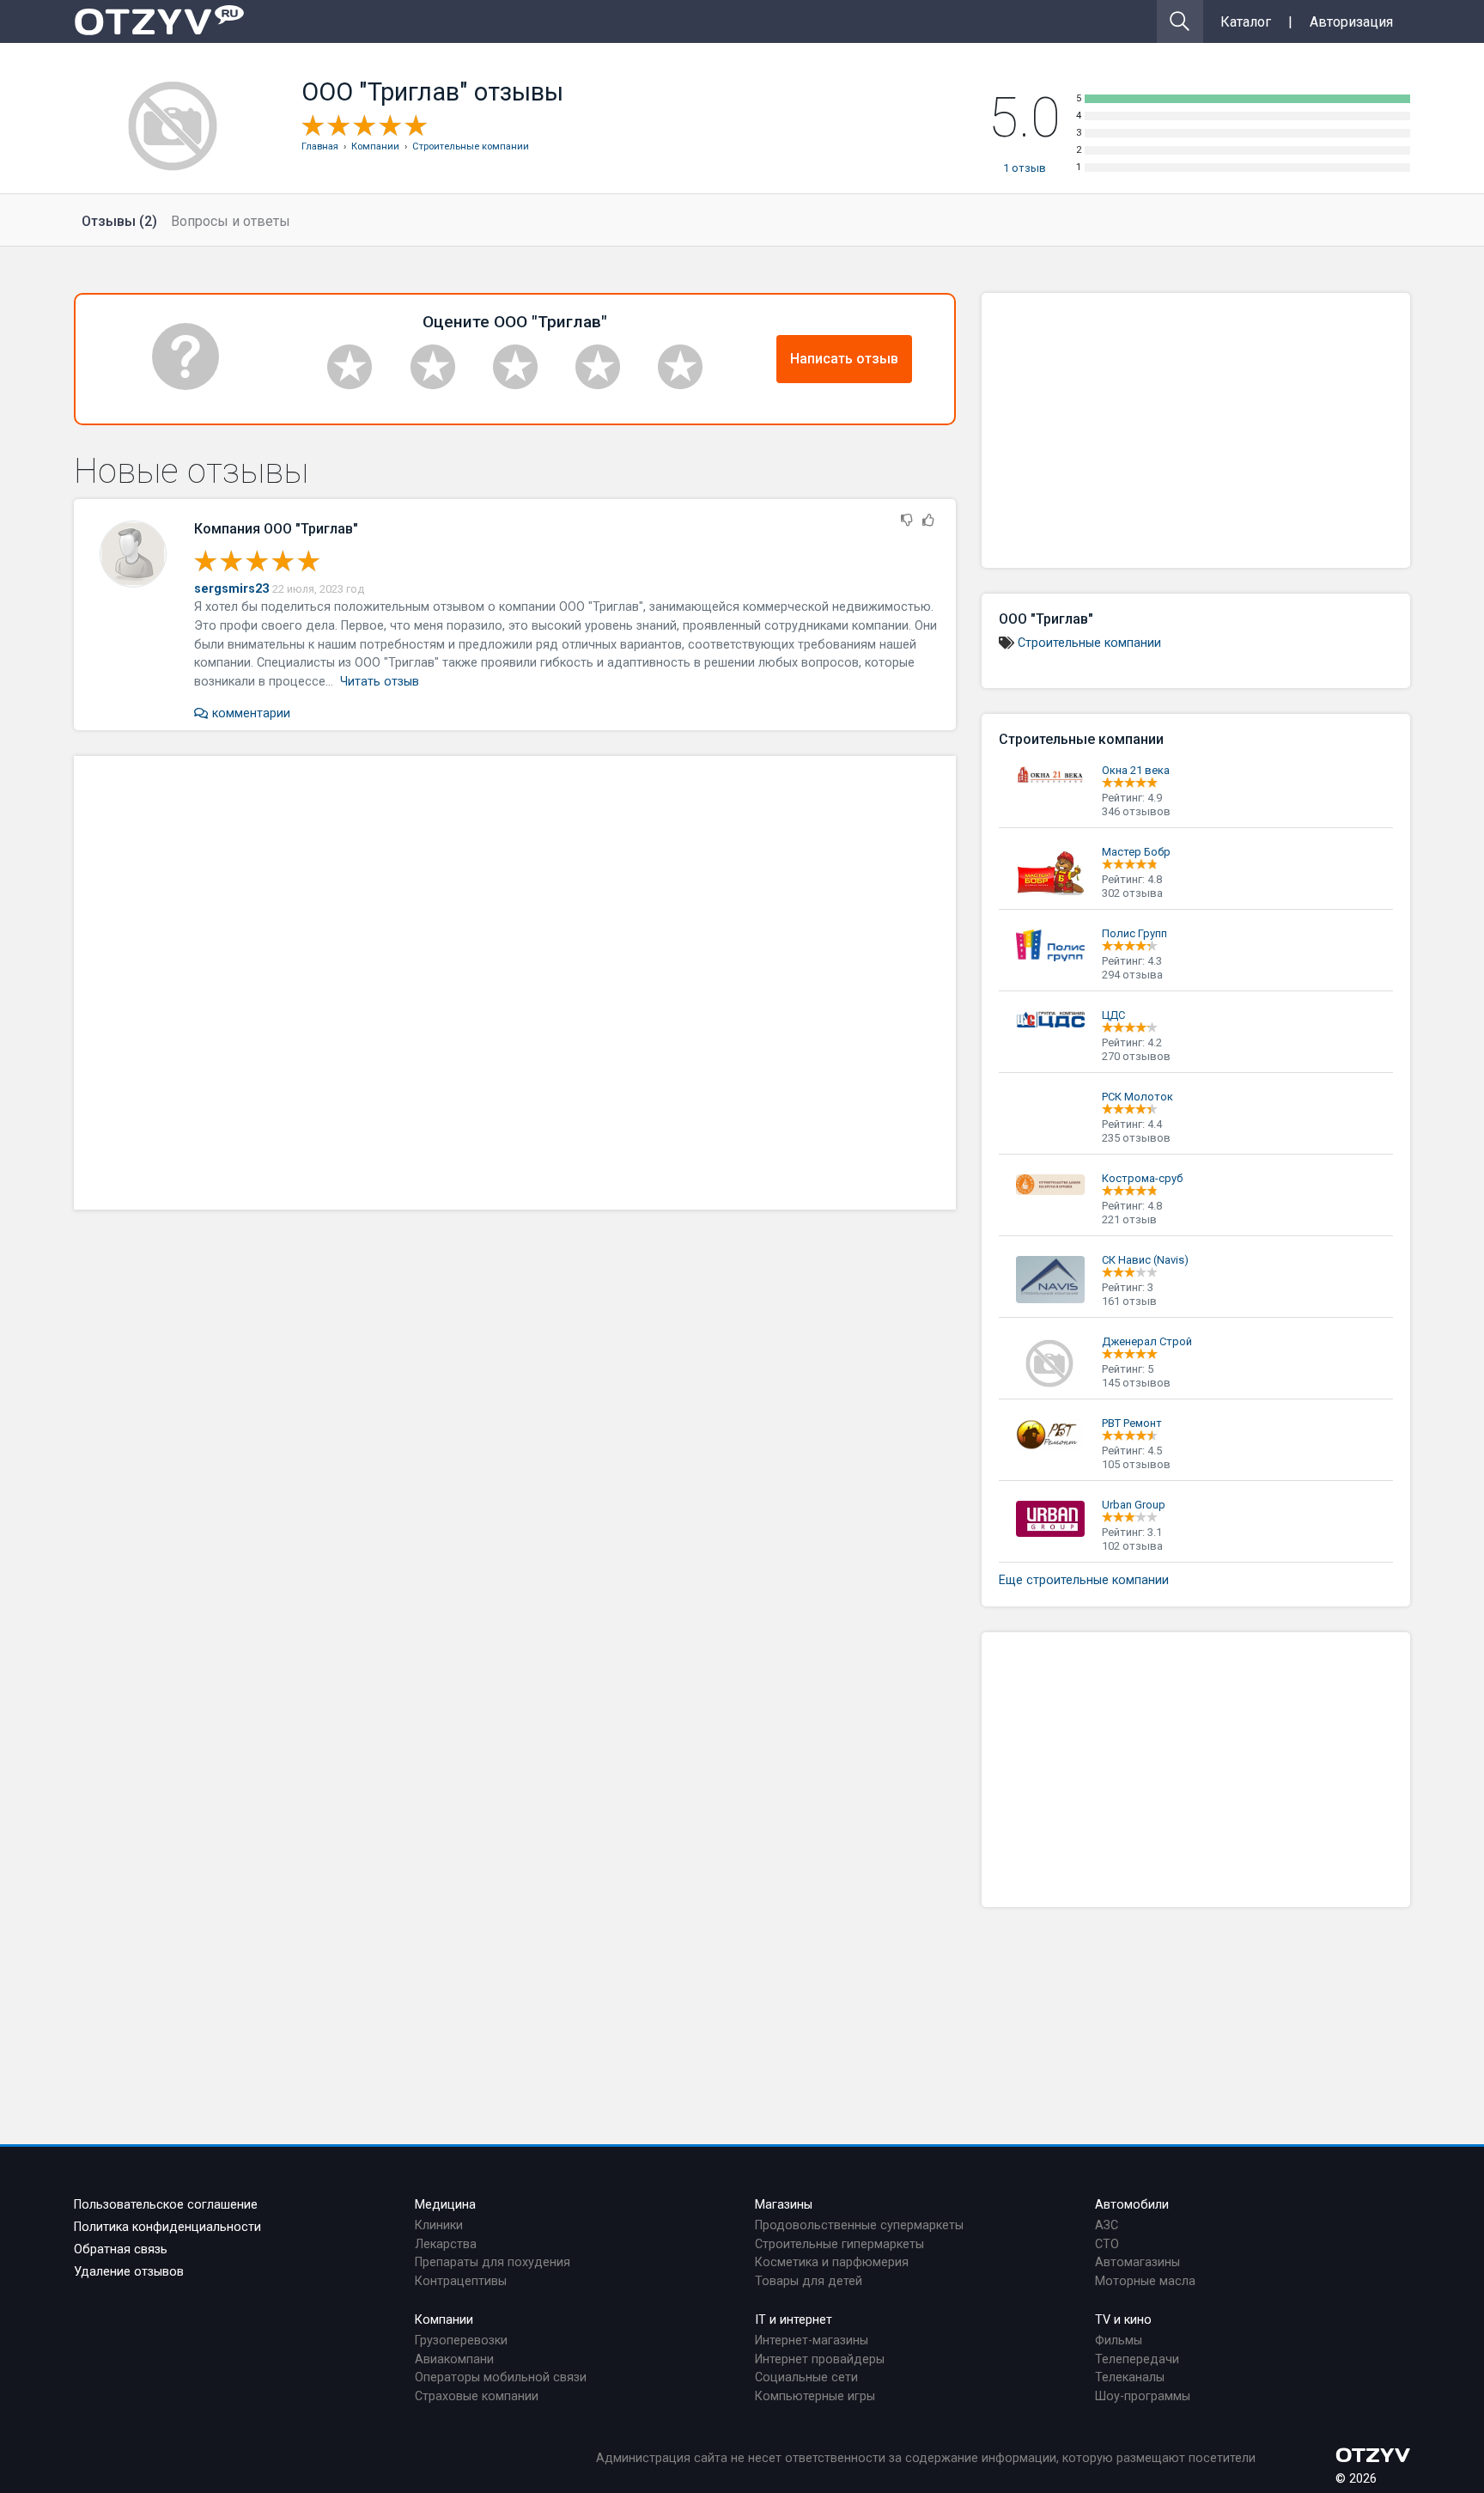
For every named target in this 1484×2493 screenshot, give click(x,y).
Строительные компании (1089, 643)
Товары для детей (809, 2281)
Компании (444, 2320)
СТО (1107, 2244)
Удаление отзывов (129, 2272)
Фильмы (1119, 2341)
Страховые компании (477, 2396)
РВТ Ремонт (1132, 1423)
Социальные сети (806, 2377)
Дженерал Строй (1147, 1341)
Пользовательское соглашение (166, 2205)
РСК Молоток (1137, 1097)
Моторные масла (1145, 2281)
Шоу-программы (1143, 2396)
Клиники (439, 2225)
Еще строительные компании (1084, 1580)
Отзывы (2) (119, 221)
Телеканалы (1130, 2377)
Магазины (784, 2205)
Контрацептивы (461, 2281)
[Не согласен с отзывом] (907, 521)
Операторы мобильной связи (501, 2377)
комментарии (249, 713)
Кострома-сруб (1142, 1178)
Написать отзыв (844, 359)
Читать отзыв (380, 682)
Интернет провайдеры (820, 2359)
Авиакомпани (454, 2359)
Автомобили (1132, 2205)
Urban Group (1134, 1505)
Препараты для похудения (493, 2262)
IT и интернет (794, 2320)
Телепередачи (1137, 2359)
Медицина (445, 2205)
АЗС (1107, 2225)
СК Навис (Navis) (1145, 1260)
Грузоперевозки (461, 2341)
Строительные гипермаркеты (839, 2244)
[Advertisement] (515, 983)
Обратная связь (121, 2249)
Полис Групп (1134, 933)
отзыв (1025, 168)
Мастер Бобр (1136, 852)
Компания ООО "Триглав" (276, 529)
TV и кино (1123, 2320)
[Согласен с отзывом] (928, 521)
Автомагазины (1137, 2262)
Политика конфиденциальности (167, 2227)
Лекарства (446, 2244)
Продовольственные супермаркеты (859, 2225)
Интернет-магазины (812, 2341)
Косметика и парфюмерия (832, 2262)
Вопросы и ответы (231, 221)
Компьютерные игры (815, 2396)
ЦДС (1113, 1015)
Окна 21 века (1136, 770)
